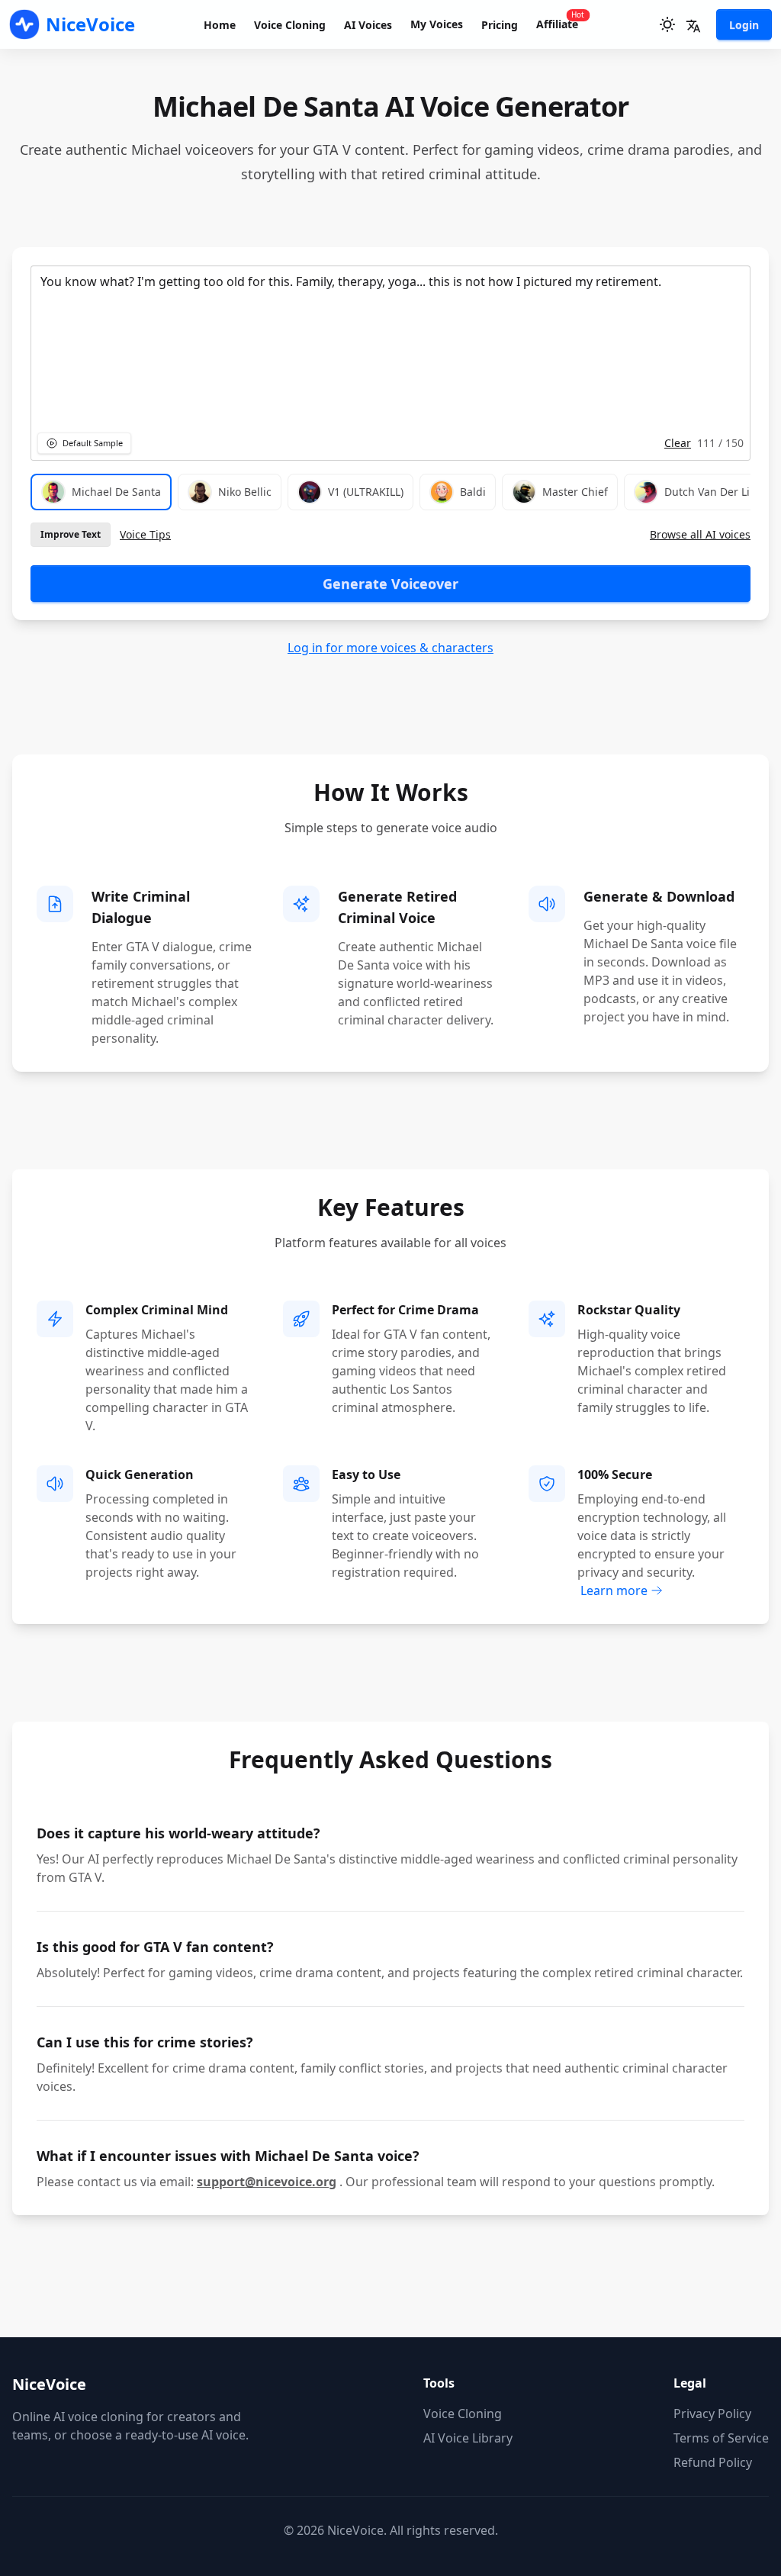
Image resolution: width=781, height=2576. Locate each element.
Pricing (500, 25)
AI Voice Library (468, 2438)
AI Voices (368, 25)
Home (220, 25)
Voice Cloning (290, 25)
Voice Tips (145, 534)
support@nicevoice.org (267, 2182)
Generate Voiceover (390, 584)
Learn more (614, 1590)
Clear (678, 443)
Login (744, 25)
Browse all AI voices (700, 534)
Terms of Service (721, 2438)
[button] (693, 26)
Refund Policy (713, 2462)
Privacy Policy (712, 2414)
